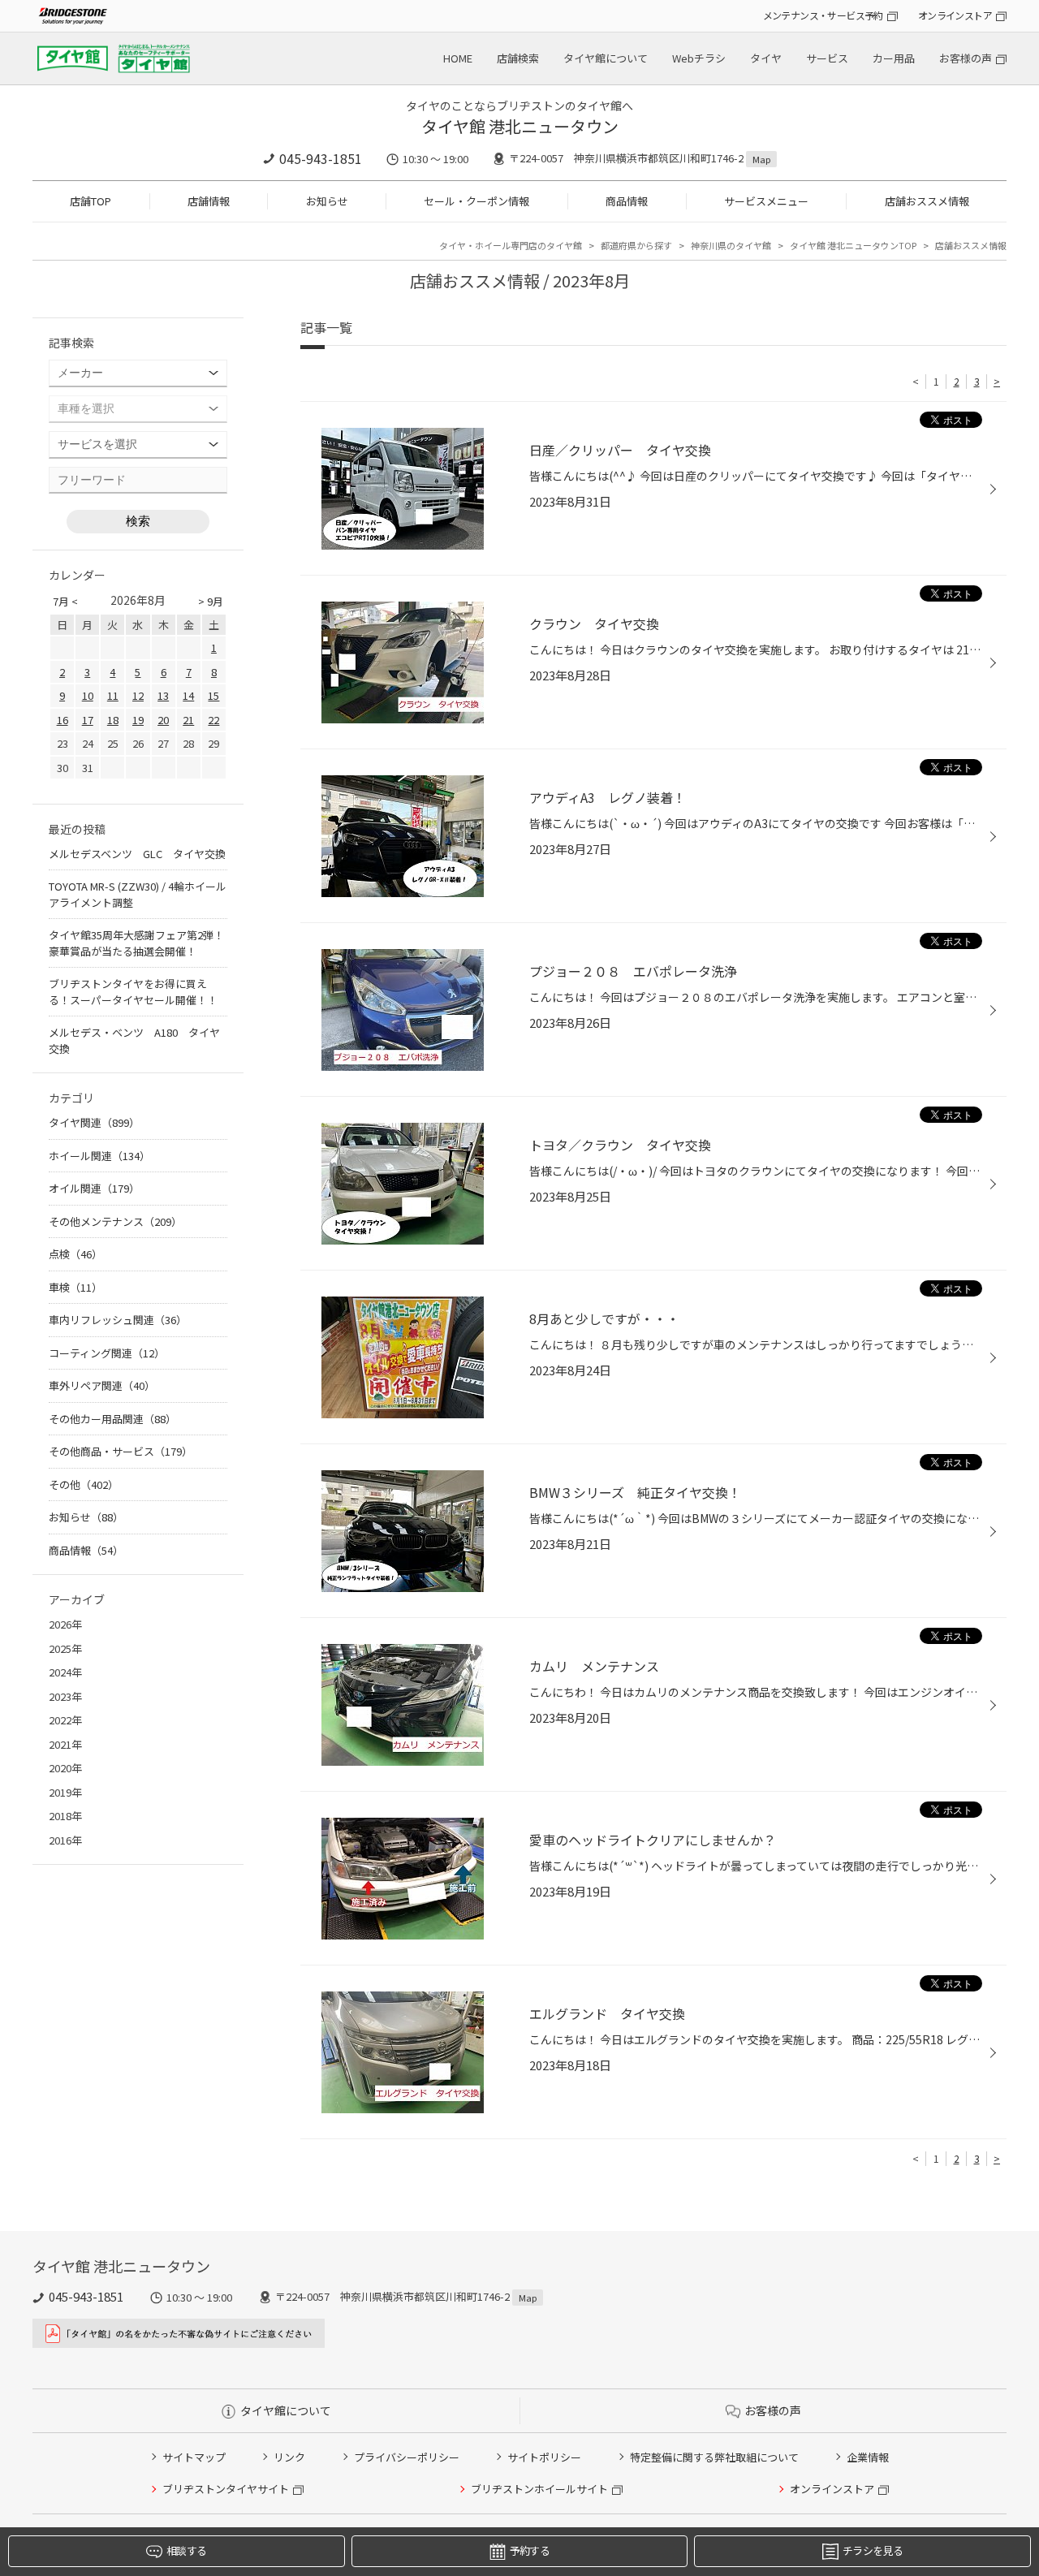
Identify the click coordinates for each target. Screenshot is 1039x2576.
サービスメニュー (766, 201)
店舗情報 (209, 201)
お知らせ (327, 201)
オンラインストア (955, 15)
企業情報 (868, 2457)
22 (213, 720)
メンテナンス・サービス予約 (823, 15)
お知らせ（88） (86, 1517)
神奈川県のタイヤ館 (731, 245)
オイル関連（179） (94, 1188)
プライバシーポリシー (407, 2457)
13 (163, 695)
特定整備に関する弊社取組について (714, 2457)
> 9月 (211, 601)
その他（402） (84, 1484)
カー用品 (894, 58)
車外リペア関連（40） (102, 1385)
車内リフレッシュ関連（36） (118, 1320)
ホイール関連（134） (99, 1156)
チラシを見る (873, 2550)
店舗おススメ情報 (927, 201)
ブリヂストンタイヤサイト (226, 2489)
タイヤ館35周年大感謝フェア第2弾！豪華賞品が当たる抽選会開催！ (136, 943)
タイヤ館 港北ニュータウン (520, 126)
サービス (827, 58)
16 (63, 720)
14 (188, 695)
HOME (458, 58)
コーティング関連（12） (107, 1353)
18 (113, 720)
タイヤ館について (606, 58)
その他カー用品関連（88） (112, 1419)
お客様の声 (966, 58)
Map (761, 159)
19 (138, 720)
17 (88, 720)
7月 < (65, 601)
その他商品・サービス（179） (121, 1451)
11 (113, 695)
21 (188, 720)
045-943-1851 (321, 158)
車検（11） (75, 1287)
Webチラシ (699, 58)
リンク (289, 2457)
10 (88, 695)
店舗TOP (91, 201)
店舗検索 (518, 58)
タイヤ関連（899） (94, 1122)
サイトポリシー (544, 2457)
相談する (186, 2550)
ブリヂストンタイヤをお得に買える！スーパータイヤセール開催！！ (133, 992)
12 (138, 695)
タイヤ (766, 58)
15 (213, 695)
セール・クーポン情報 (476, 201)
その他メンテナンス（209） (115, 1221)
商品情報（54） (86, 1550)
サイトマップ (194, 2457)
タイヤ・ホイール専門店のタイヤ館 (511, 245)
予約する (530, 2550)
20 (163, 720)
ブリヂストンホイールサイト (539, 2489)
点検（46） (75, 1254)
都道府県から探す (636, 245)
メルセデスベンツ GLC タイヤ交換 (137, 854)
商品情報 (627, 201)
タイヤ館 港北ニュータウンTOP (853, 245)
